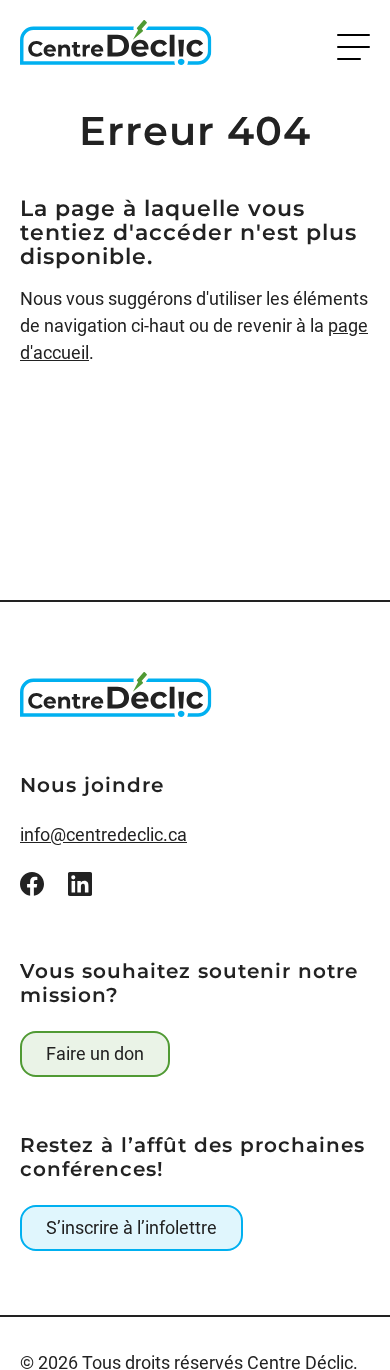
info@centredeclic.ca (103, 834)
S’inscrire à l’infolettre (131, 1227)
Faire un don (95, 1053)
